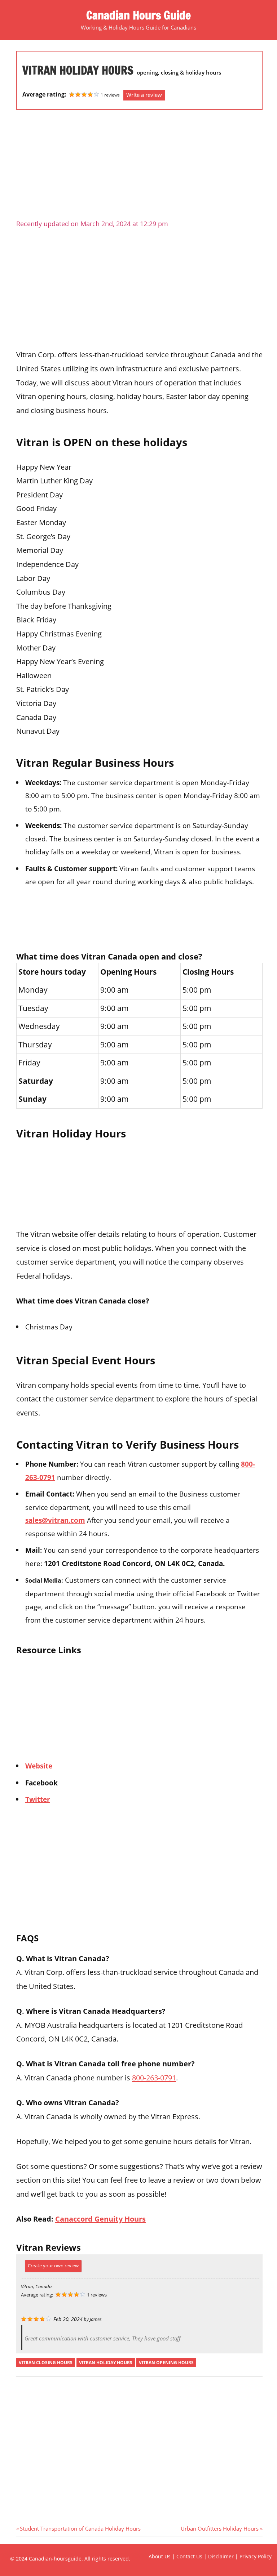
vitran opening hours (166, 2363)
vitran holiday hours (106, 2363)
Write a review (144, 95)
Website (39, 1766)
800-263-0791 (154, 2078)
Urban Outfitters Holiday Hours (220, 2528)
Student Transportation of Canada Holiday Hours (80, 2528)
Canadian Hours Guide (138, 15)
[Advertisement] (139, 167)
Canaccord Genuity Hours (100, 2219)
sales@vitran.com (55, 1520)
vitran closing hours (46, 2363)
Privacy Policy (256, 2556)
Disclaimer (221, 2556)
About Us (160, 2556)
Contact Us (189, 2556)
